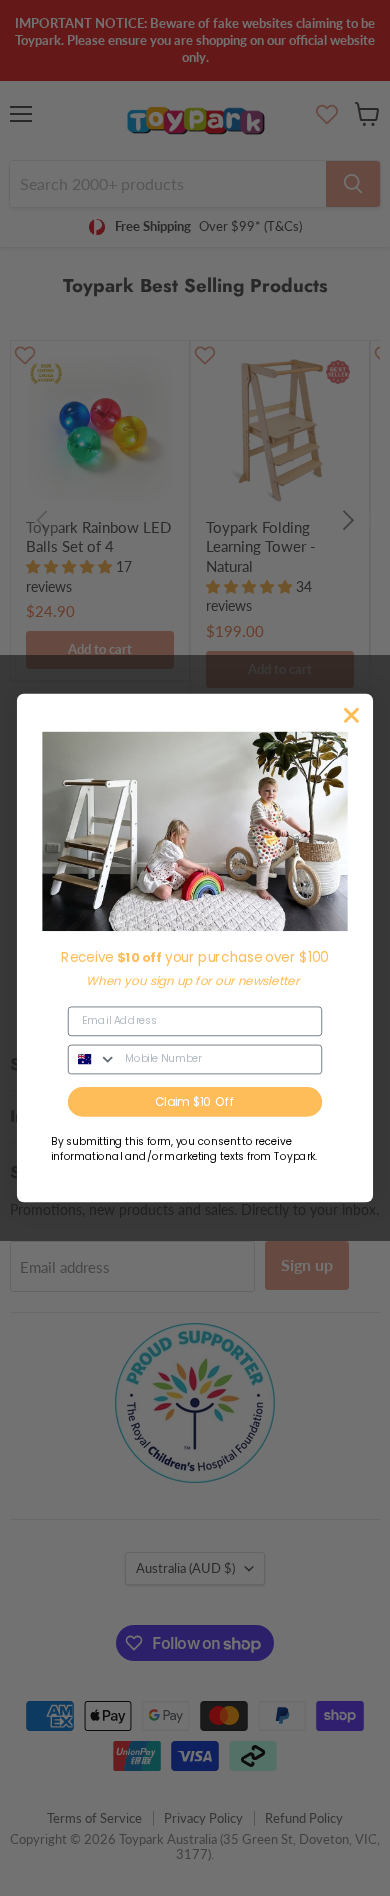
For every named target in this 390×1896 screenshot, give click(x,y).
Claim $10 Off (195, 1101)
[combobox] (93, 1059)
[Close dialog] (352, 715)
